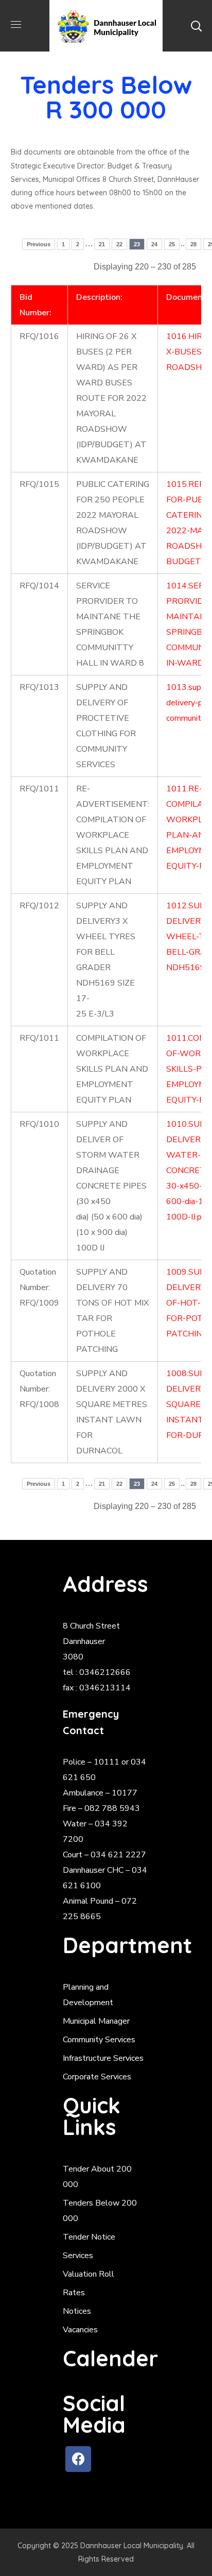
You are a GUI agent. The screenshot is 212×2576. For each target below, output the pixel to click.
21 (102, 244)
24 (154, 244)
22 (119, 244)
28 (193, 244)
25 (172, 244)
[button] (196, 26)
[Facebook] (78, 2459)
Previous (39, 244)
